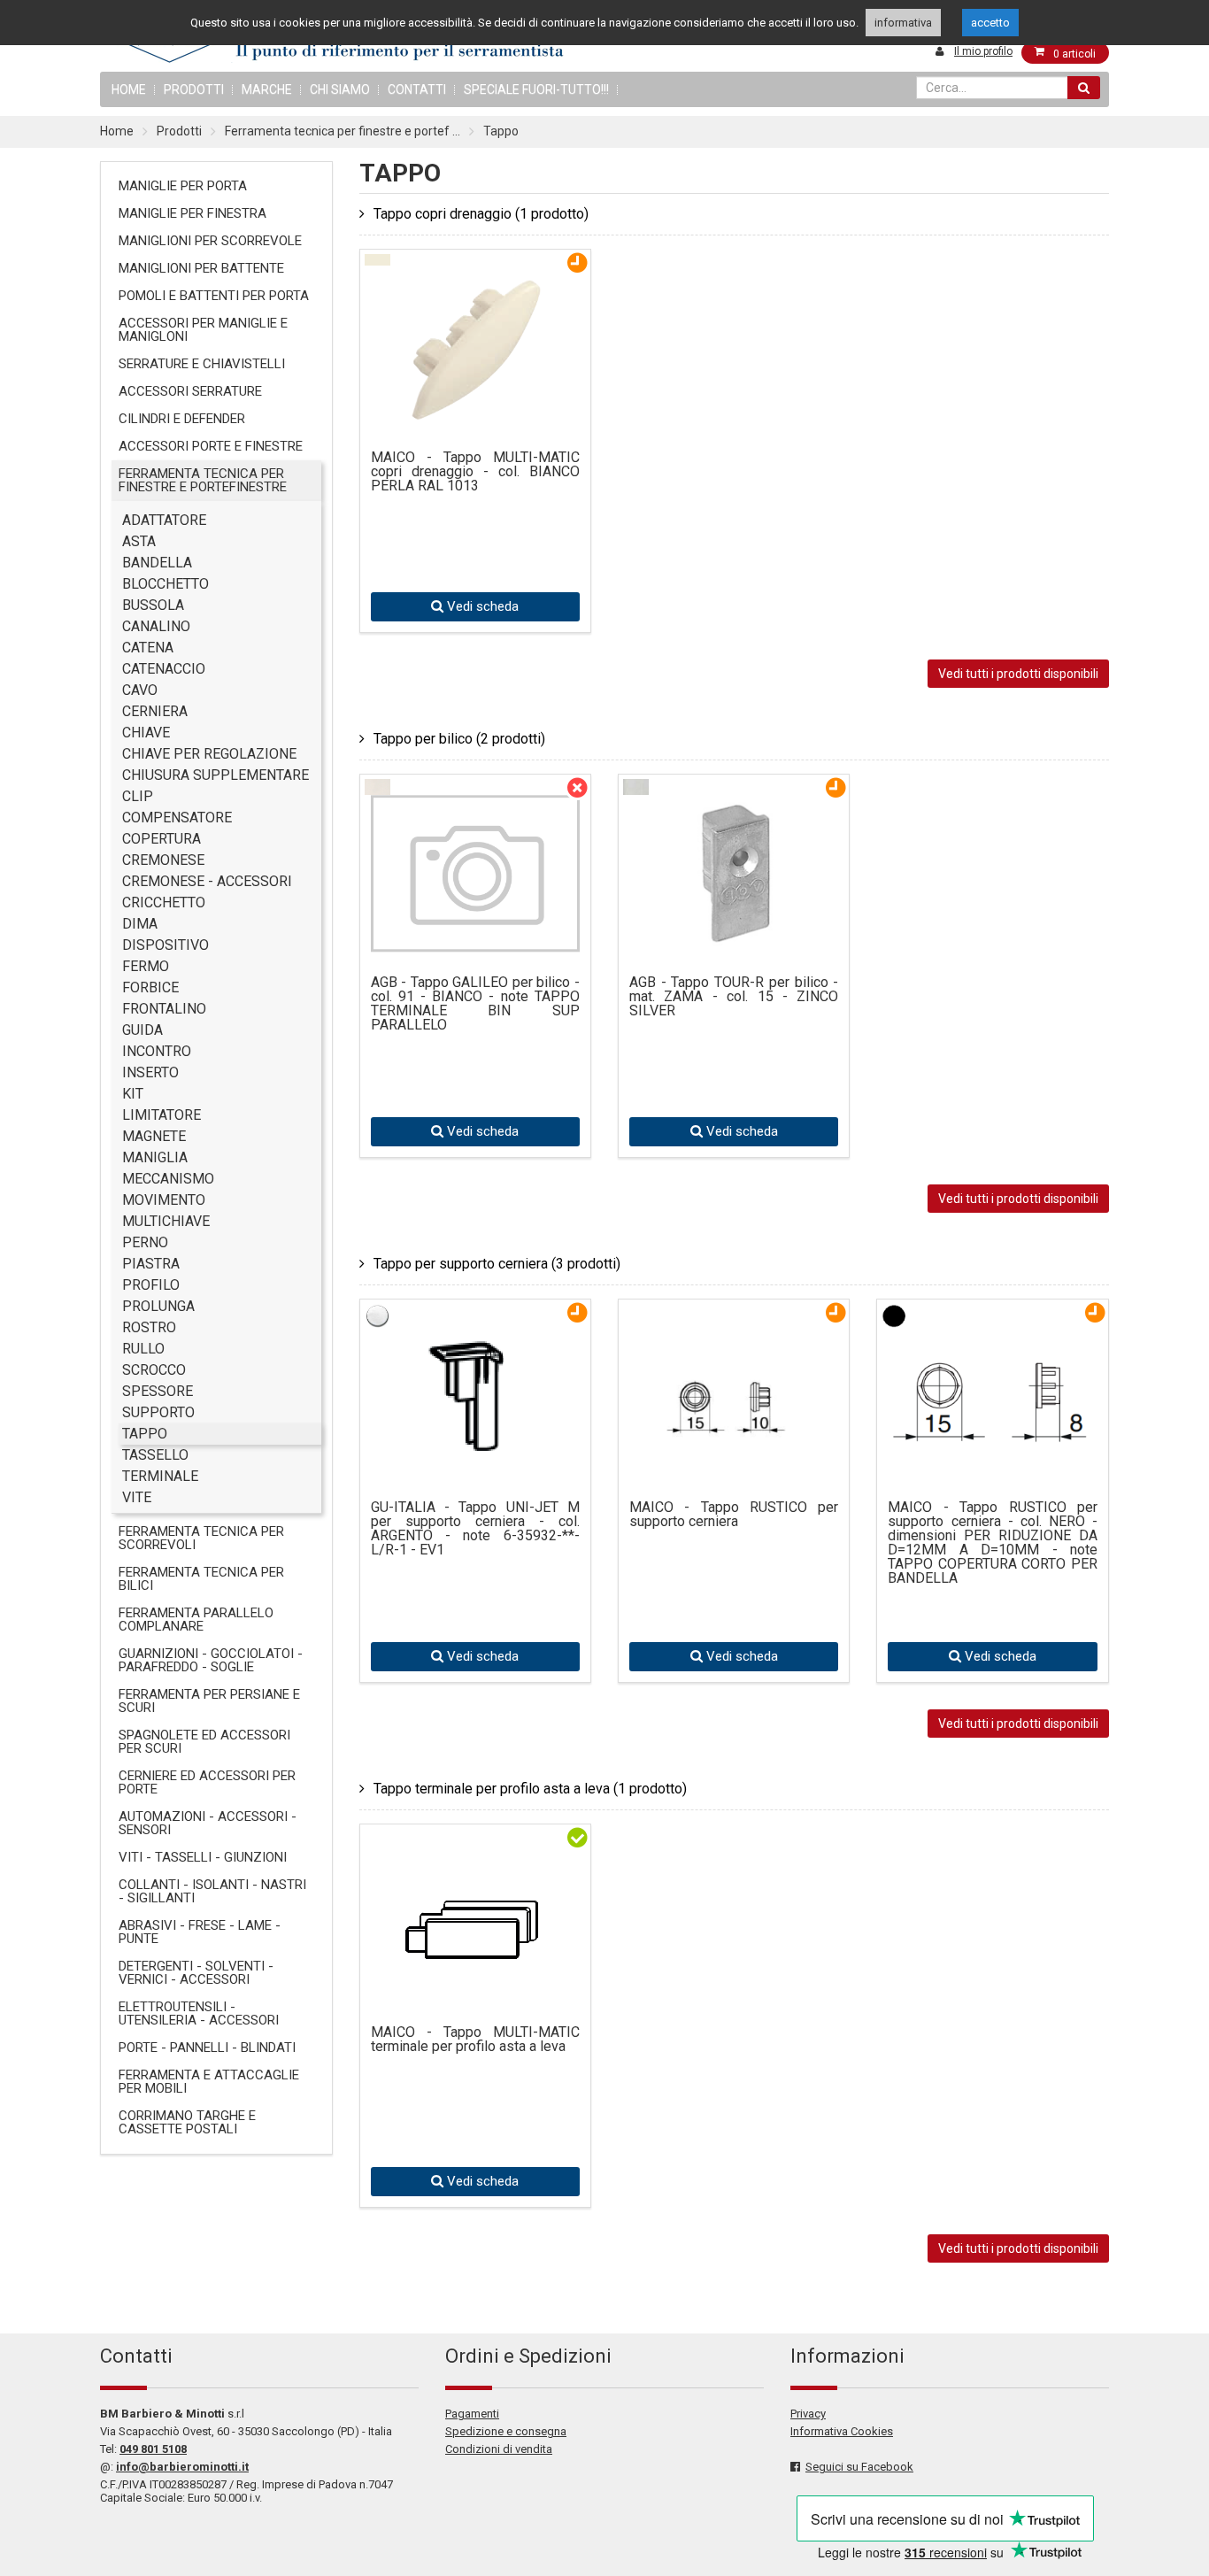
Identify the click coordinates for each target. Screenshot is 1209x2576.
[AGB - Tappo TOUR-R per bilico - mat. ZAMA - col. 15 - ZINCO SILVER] (734, 940)
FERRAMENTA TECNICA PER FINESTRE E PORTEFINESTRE (203, 480)
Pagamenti (472, 2414)
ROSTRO (149, 1327)
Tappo (501, 131)
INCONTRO (157, 1051)
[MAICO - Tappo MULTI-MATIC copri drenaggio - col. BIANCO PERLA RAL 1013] (475, 415)
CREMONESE (163, 860)
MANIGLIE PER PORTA (183, 186)
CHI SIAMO (340, 89)
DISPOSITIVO (166, 945)
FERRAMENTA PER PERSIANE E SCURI (209, 1701)
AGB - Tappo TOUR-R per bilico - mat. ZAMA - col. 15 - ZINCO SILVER (734, 997)
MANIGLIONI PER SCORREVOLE (210, 241)
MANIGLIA (155, 1157)
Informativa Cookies (842, 2431)
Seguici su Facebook (859, 2467)
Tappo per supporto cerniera (497, 1264)
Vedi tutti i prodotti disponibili (1018, 674)
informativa (903, 23)
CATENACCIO (164, 669)
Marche (267, 89)
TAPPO (145, 1434)
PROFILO (151, 1285)
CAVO (140, 690)
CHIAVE (146, 733)
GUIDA (142, 1030)
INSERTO (150, 1072)
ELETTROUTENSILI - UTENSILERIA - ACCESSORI (199, 2013)
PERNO (145, 1242)
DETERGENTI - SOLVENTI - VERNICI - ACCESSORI (196, 1973)
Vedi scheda (481, 606)
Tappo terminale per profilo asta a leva (530, 1789)
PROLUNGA (158, 1306)
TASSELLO (155, 1455)
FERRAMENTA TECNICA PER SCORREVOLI (201, 1538)
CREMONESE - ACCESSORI (207, 881)
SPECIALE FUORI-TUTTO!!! (536, 89)
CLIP (138, 796)
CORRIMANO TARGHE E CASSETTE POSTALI (187, 2122)
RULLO (143, 1349)
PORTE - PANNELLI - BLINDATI (207, 2048)
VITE (137, 1497)
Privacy (808, 2414)
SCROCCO (154, 1370)
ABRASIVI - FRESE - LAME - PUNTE (200, 1932)
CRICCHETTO (164, 902)
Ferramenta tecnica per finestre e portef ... (343, 131)
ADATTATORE (164, 520)
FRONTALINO (164, 1009)
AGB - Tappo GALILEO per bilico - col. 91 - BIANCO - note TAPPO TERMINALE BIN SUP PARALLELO (475, 1004)
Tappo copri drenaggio (481, 214)
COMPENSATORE (177, 818)
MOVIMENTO (164, 1200)
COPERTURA (162, 839)
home (129, 89)
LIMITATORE (162, 1115)
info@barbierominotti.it (182, 2467)
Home (117, 131)
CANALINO (156, 626)
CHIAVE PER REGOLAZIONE (209, 754)
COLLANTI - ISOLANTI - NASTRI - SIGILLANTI (212, 1891)
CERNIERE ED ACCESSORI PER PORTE (207, 1782)
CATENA (148, 648)
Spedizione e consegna (506, 2431)
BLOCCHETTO (166, 584)
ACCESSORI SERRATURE (190, 391)
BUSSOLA (153, 605)
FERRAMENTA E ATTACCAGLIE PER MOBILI (209, 2082)
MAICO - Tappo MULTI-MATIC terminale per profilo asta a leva (475, 2040)
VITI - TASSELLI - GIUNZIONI (203, 1857)
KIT (133, 1094)
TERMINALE (160, 1476)
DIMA (140, 924)
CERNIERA (155, 711)
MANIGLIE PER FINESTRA (193, 213)
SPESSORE (158, 1391)
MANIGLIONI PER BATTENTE (201, 268)
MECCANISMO (168, 1179)
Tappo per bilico (459, 739)
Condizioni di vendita (499, 2449)
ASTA (139, 541)
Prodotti (194, 89)
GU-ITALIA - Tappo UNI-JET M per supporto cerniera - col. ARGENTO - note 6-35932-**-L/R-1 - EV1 (475, 1529)
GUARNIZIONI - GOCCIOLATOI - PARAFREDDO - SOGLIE (211, 1660)
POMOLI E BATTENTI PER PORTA (214, 296)
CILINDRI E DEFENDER (182, 419)
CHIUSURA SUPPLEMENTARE (216, 775)
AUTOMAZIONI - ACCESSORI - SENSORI (208, 1823)
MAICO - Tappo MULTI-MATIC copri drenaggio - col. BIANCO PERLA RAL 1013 (475, 472)
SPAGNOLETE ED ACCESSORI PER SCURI (204, 1742)
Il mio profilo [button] (983, 51)
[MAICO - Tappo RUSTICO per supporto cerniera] (734, 1465)
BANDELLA (157, 563)
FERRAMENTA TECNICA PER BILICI (201, 1579)
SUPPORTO (158, 1412)
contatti (417, 89)
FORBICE (150, 987)
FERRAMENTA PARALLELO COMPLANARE (196, 1620)
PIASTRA (151, 1264)
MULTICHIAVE (166, 1221)
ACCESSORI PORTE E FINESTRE (211, 446)
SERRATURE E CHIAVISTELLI (202, 364)
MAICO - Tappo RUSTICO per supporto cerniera (734, 1515)
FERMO (146, 966)
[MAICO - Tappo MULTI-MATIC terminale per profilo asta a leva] (475, 1944)
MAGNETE (154, 1136)
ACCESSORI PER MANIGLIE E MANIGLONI (203, 330)
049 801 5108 (153, 2449)
